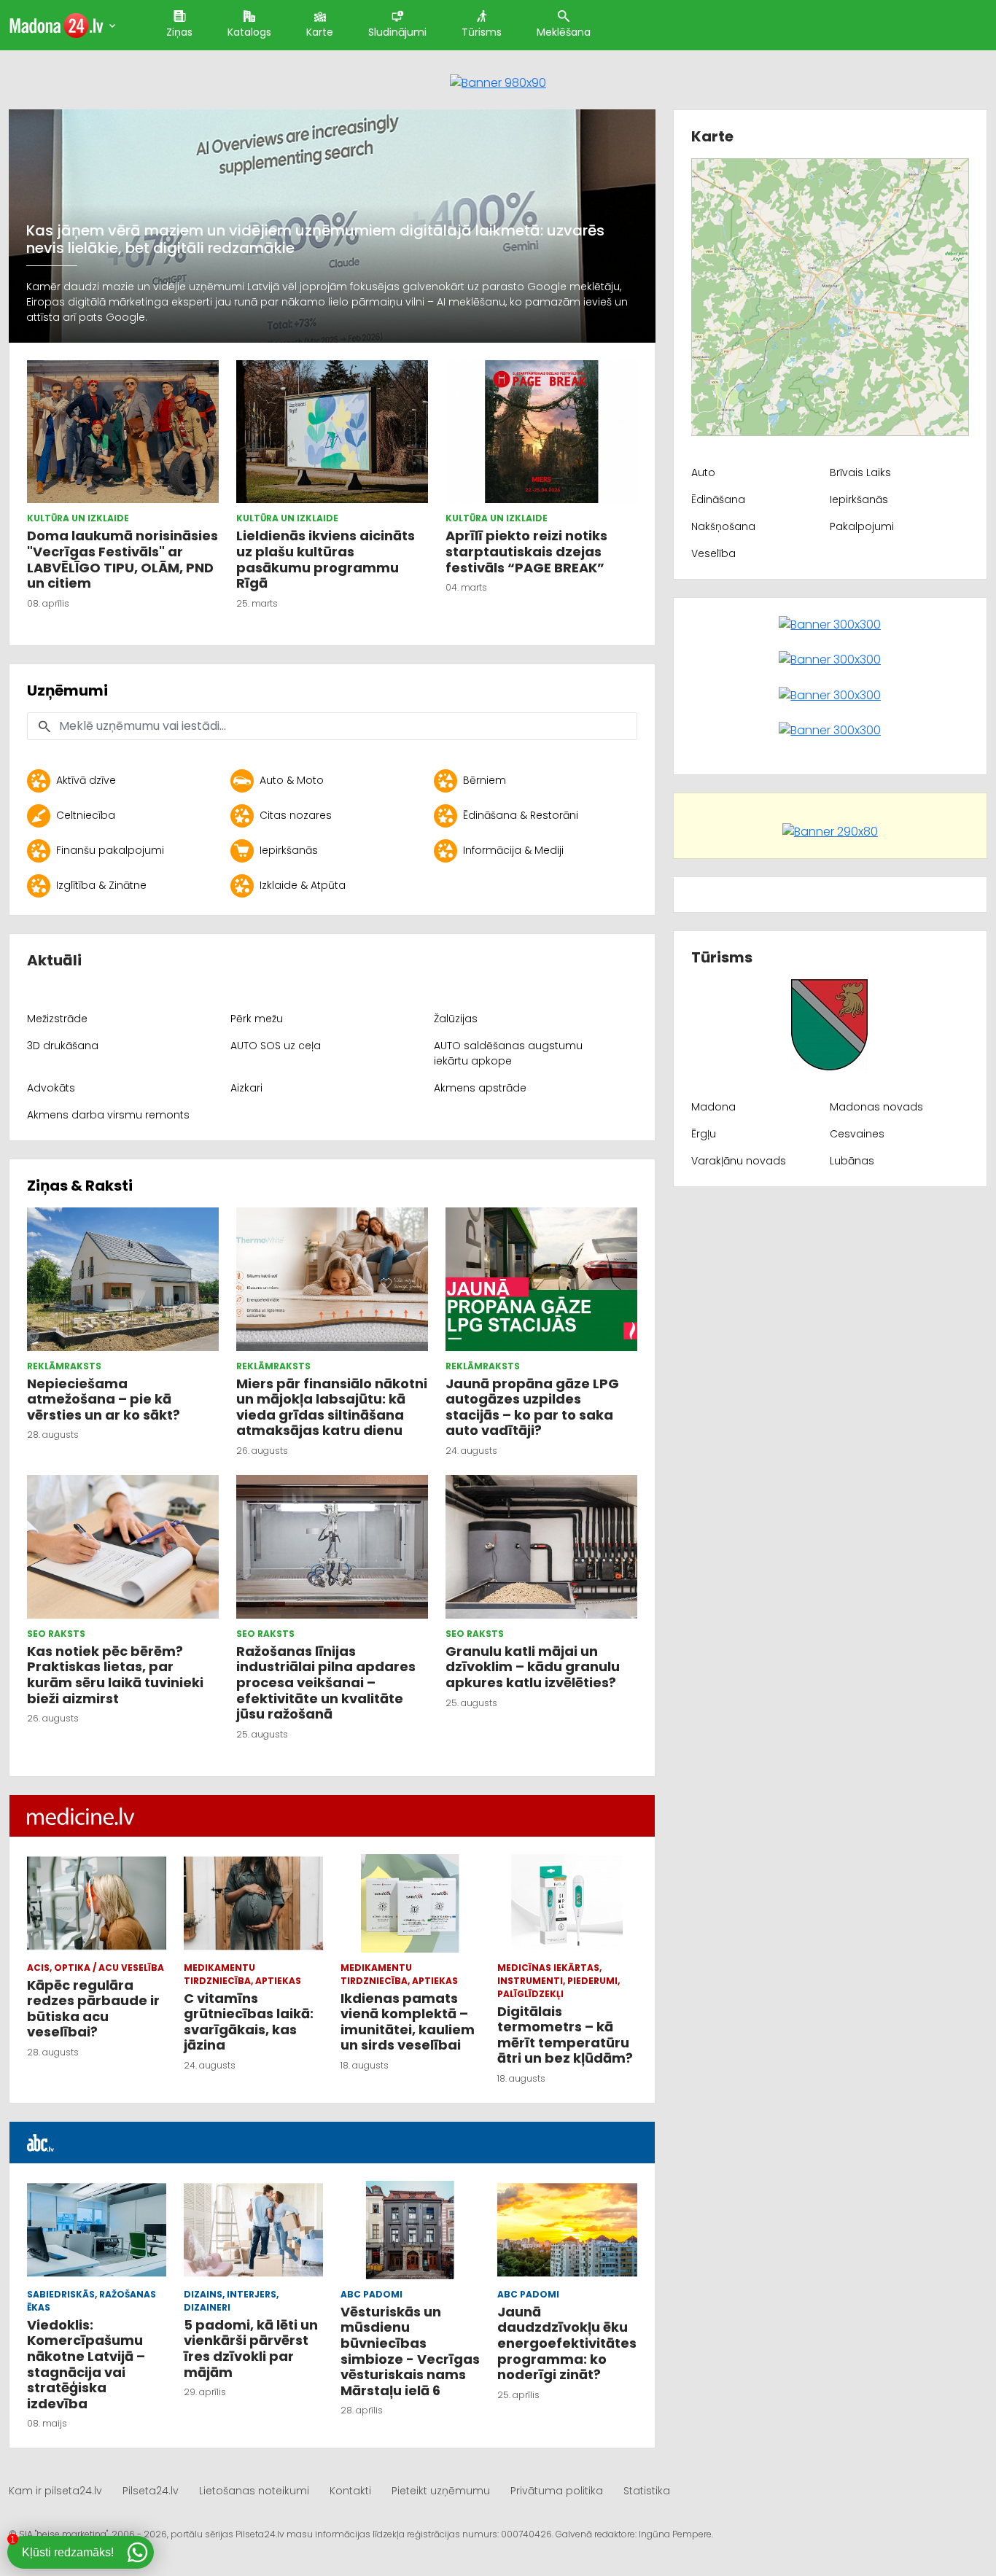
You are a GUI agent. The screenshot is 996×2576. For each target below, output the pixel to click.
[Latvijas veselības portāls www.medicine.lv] (81, 1816)
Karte (320, 32)
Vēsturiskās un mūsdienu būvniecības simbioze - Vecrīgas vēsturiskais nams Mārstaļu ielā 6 (410, 2351)
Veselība (713, 553)
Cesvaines (857, 1134)
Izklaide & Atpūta (303, 885)
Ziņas (179, 32)
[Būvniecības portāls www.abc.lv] (41, 2142)
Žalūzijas (456, 1019)
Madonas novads (876, 1107)
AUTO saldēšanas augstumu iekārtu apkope (508, 1053)
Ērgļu (704, 1134)
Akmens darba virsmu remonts (108, 1115)
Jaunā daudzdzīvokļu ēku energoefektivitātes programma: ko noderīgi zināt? (567, 2343)
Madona (713, 1107)
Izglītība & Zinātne (101, 885)
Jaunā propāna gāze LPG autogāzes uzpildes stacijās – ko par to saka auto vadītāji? (532, 1407)
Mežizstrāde (57, 1019)
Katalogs (249, 32)
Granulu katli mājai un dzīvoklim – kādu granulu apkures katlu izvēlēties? (533, 1667)
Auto (703, 472)
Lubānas (852, 1161)
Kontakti (350, 2491)
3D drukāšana (63, 1046)
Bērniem (485, 780)
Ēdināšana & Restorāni (521, 815)
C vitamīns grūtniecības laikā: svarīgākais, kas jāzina (249, 2022)
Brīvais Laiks (860, 472)
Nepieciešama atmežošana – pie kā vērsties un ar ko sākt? (105, 1399)
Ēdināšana (718, 499)
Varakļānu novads (739, 1161)
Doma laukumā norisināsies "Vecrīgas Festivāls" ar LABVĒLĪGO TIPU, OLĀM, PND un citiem (122, 559)
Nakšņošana (723, 526)
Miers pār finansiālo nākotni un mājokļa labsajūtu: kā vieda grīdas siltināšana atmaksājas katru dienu (332, 1407)
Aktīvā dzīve (86, 780)
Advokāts (51, 1088)
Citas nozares (296, 815)
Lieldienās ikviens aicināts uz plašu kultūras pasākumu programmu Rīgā (326, 559)
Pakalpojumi (862, 526)
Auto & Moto (292, 780)
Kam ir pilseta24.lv (55, 2491)
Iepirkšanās (289, 850)
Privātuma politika (557, 2491)
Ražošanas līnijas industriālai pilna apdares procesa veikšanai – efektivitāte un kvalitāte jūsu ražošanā (326, 1682)
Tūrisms (482, 32)
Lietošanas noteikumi (254, 2491)
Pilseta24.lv (151, 2491)
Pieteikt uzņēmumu (441, 2491)
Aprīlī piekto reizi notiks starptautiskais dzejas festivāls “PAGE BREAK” (526, 551)
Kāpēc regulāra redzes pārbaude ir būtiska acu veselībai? (93, 2009)
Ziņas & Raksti (80, 1186)
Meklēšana (564, 32)
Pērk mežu (257, 1019)
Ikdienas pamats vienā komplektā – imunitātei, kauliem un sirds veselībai (408, 2022)
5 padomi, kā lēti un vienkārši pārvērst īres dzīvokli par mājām (251, 2349)
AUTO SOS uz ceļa (276, 1046)
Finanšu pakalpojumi (110, 850)
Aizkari (246, 1088)
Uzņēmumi (67, 690)
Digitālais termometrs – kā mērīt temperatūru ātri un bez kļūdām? (565, 2035)
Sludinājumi (397, 32)
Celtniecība (86, 815)
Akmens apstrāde (480, 1088)
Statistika (647, 2491)
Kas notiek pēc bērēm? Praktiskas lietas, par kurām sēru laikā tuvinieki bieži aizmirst (115, 1675)
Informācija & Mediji (513, 850)
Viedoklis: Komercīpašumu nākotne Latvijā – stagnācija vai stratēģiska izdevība (86, 2364)
